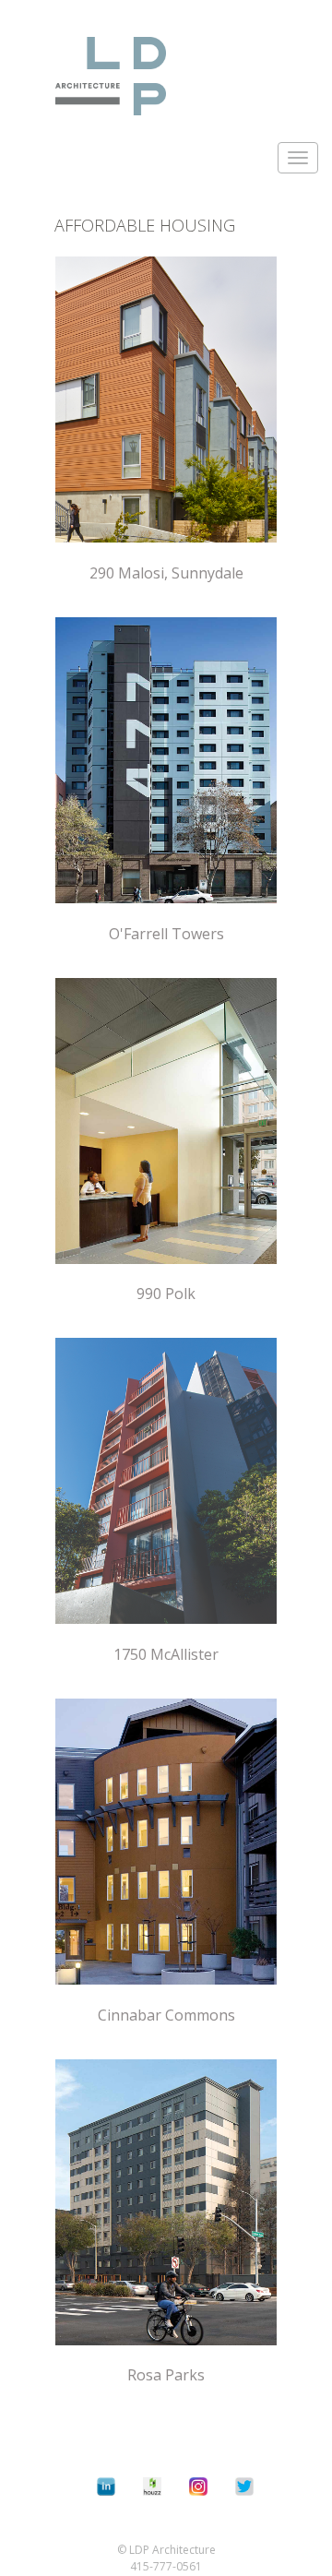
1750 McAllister (166, 1654)
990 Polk (166, 1294)
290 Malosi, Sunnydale (166, 573)
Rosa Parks (166, 2375)
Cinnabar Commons (166, 2015)
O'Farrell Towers (166, 934)
